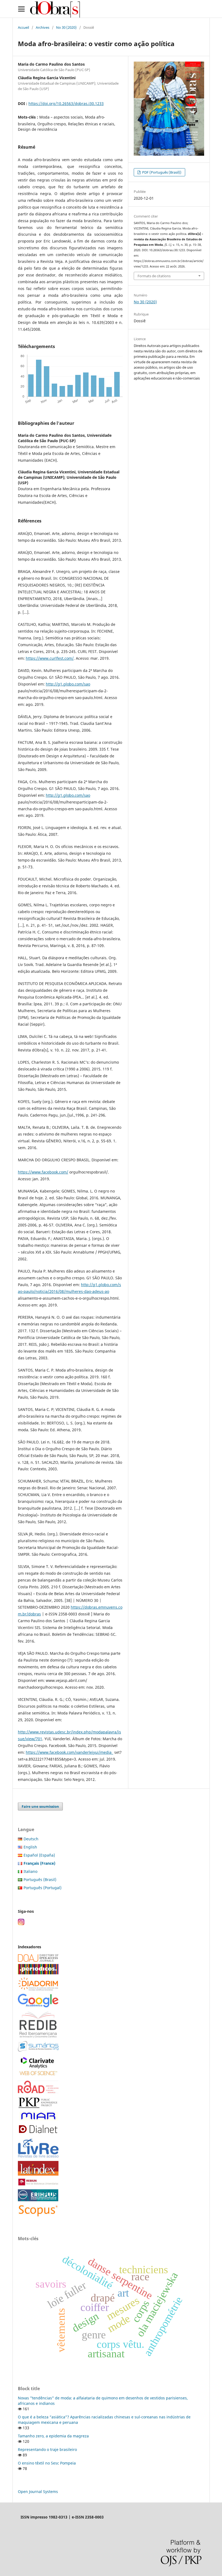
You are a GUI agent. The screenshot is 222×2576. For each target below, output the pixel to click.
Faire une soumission (40, 1806)
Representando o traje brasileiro (47, 2449)
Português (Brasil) (40, 1880)
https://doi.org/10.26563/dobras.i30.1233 (66, 103)
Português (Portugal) (43, 1888)
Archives (43, 27)
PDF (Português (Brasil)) (161, 172)
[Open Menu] (21, 9)
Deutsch (31, 1839)
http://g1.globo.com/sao (68, 684)
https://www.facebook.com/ (43, 1172)
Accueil (23, 27)
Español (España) (39, 1855)
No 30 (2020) (66, 27)
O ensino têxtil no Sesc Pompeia (47, 2463)
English (30, 1847)
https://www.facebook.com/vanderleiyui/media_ (69, 1752)
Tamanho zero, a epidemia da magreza (53, 2436)
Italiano (30, 1871)
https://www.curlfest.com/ (50, 658)
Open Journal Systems (38, 2491)
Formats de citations (154, 276)
